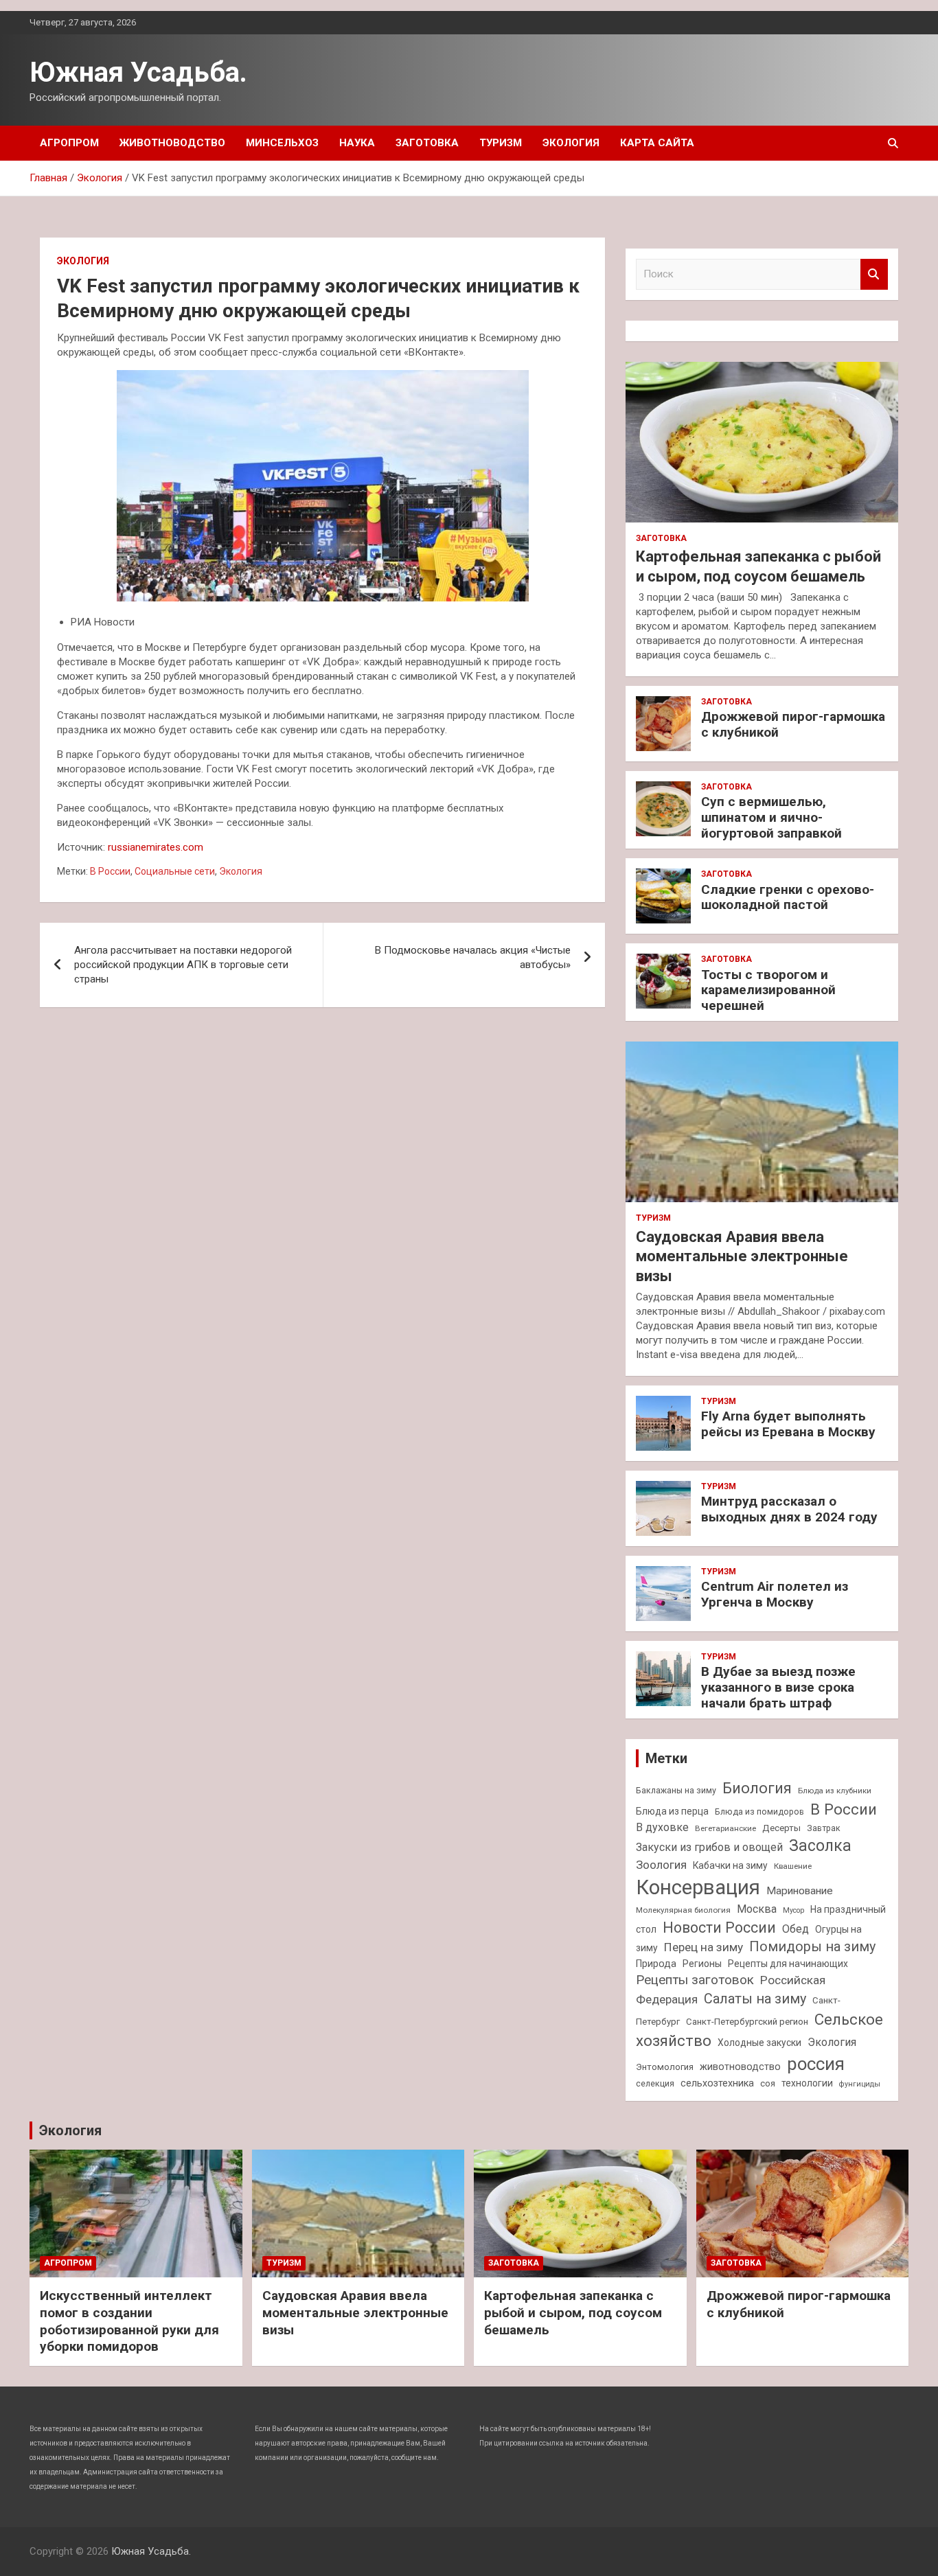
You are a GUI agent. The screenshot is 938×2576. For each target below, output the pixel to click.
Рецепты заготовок (695, 1980)
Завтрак (824, 1828)
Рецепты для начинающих (788, 1964)
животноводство (740, 2067)
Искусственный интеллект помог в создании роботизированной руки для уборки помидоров (129, 2321)
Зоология (661, 1865)
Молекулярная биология (683, 1910)
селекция (655, 2083)
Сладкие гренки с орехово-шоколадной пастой (788, 897)
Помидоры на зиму (812, 1947)
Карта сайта (657, 143)
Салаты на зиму (755, 1999)
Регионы (702, 1964)
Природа (656, 1964)
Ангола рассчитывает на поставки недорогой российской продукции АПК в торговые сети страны (183, 965)
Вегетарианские (725, 1828)
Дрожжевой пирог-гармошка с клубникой (793, 724)
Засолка (820, 1846)
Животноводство (172, 143)
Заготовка (427, 143)
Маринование (800, 1891)
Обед (796, 1929)
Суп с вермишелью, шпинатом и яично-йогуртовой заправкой (771, 817)
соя (768, 2083)
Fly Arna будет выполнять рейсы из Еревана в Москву (788, 1424)
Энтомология (665, 2067)
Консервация (698, 1887)
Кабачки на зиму (730, 1865)
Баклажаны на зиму (676, 1790)
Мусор (793, 1910)
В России (110, 871)
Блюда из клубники (835, 1791)
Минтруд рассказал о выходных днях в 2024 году (789, 1509)
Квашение (793, 1866)
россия (816, 2064)
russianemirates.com (156, 847)
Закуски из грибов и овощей (709, 1847)
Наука (357, 143)
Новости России (719, 1928)
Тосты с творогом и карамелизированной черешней (768, 990)
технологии (807, 2083)
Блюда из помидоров (759, 1812)
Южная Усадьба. (138, 72)
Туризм (501, 143)
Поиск (874, 274)
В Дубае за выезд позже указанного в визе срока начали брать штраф (778, 1687)
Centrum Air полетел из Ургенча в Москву (775, 1594)
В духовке (662, 1827)
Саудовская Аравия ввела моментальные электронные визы (742, 1256)
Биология (757, 1788)
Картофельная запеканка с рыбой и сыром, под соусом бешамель (573, 2312)
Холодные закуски (759, 2043)
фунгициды (860, 2084)
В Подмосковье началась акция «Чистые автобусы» (473, 957)
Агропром (69, 143)
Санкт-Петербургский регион (747, 2022)
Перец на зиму (703, 1947)
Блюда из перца (672, 1811)
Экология (571, 143)
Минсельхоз (282, 143)
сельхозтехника (717, 2083)
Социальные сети (175, 871)
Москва (757, 1909)
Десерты (781, 1828)
